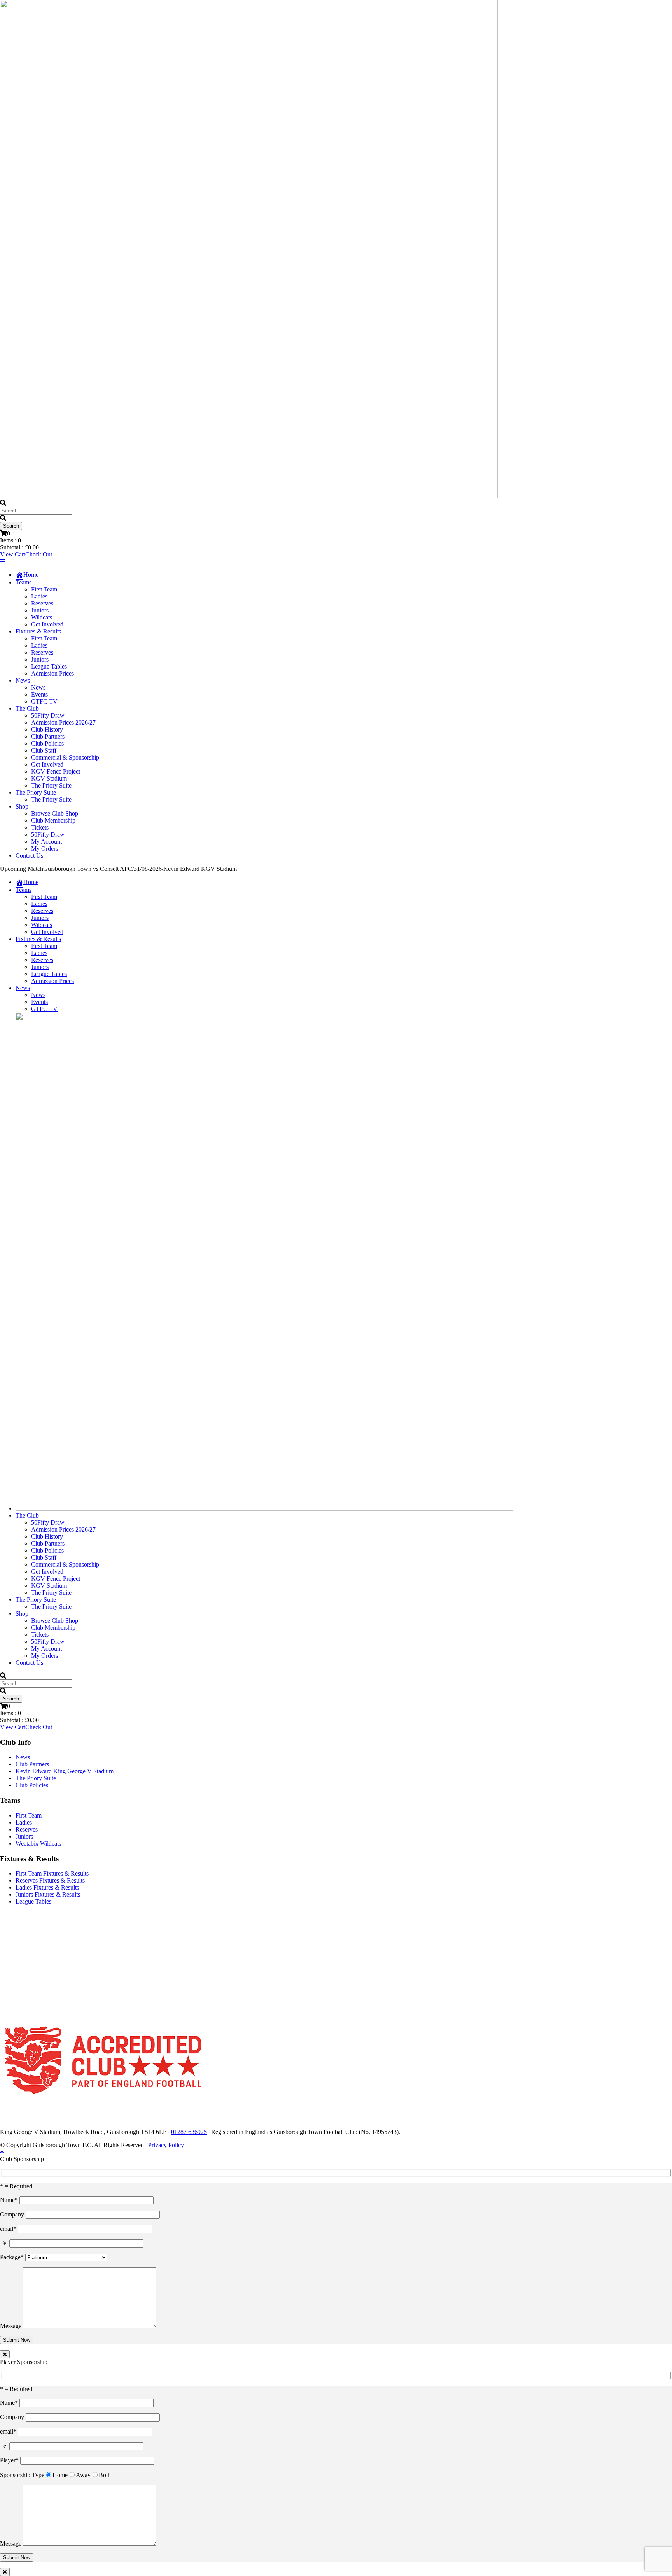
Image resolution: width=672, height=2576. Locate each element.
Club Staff (44, 750)
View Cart (13, 554)
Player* (10, 2460)
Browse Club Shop (55, 813)
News (23, 680)
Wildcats (42, 617)
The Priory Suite (51, 785)
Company (13, 2214)
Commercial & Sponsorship (65, 757)
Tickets (40, 827)
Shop (22, 806)
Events (39, 694)
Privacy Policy (166, 2145)
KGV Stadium (49, 778)
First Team (44, 589)
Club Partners (48, 736)
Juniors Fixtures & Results (48, 1894)
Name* (10, 2200)
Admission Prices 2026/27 (63, 722)
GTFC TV (44, 701)
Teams (24, 582)
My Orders (45, 848)
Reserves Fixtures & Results (50, 1880)
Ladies (39, 596)
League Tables (49, 666)
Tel (5, 2243)
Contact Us (29, 855)
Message (11, 2326)
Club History (47, 729)
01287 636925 (189, 2132)
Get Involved (47, 624)
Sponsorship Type (22, 2475)
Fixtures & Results (38, 631)
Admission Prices (52, 673)
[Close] (5, 2354)
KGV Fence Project (56, 771)
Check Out (39, 554)
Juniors (40, 610)
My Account (46, 841)
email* (9, 2229)
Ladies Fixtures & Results (47, 1887)
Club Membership (53, 820)
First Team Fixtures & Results (52, 1873)
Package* (13, 2257)
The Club (27, 708)
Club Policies (47, 743)
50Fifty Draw (48, 715)
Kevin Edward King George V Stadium (65, 1771)
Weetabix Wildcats (38, 1843)
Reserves (42, 603)
